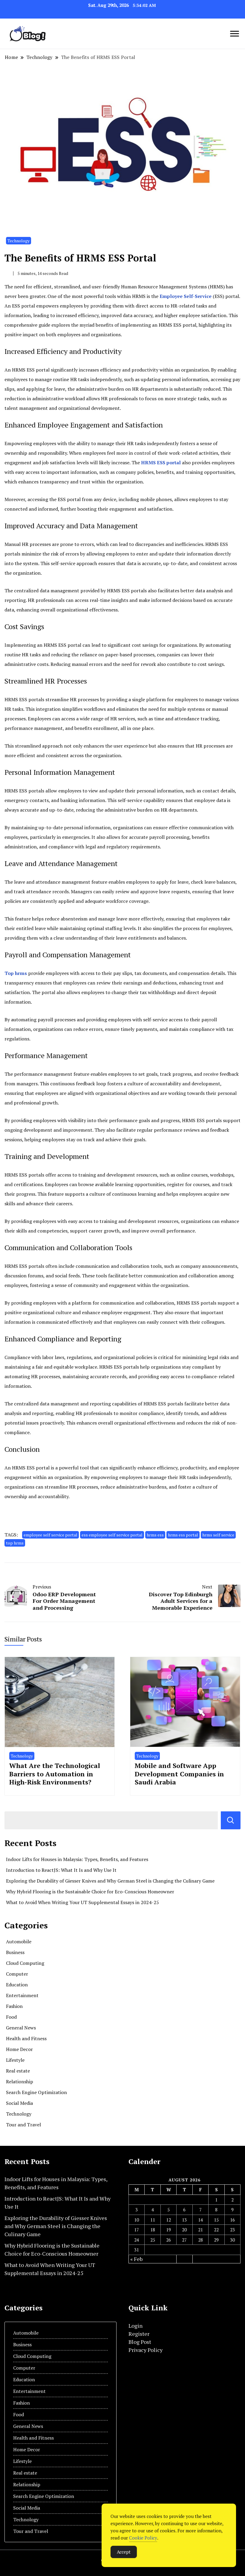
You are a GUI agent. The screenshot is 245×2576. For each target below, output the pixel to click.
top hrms (15, 1543)
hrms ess (155, 1535)
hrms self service (218, 1535)
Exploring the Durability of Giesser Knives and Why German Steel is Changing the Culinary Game (110, 1881)
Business (15, 1952)
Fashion (14, 2006)
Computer (17, 1974)
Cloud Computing (25, 1963)
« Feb (136, 2259)
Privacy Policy (146, 2350)
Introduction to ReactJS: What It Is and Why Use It (61, 1870)
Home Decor (19, 2049)
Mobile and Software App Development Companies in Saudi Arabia (179, 1774)
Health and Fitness (26, 2038)
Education (17, 1985)
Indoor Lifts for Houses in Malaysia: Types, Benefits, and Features (77, 1859)
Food (11, 2017)
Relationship (20, 2082)
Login (135, 2326)
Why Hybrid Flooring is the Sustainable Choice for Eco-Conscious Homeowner (90, 1892)
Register (139, 2334)
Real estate (18, 2071)
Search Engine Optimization (36, 2092)
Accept (124, 2552)
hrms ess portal (183, 1535)
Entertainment (22, 1995)
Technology (19, 241)
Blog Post (140, 2342)
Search (231, 1820)
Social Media (19, 2103)
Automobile (19, 1941)
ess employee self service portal (112, 1535)
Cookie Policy (143, 2538)
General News (21, 2028)
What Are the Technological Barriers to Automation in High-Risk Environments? (55, 1774)
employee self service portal (50, 1535)
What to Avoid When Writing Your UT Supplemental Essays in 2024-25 (82, 1902)
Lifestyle (15, 2060)
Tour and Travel (23, 2125)
